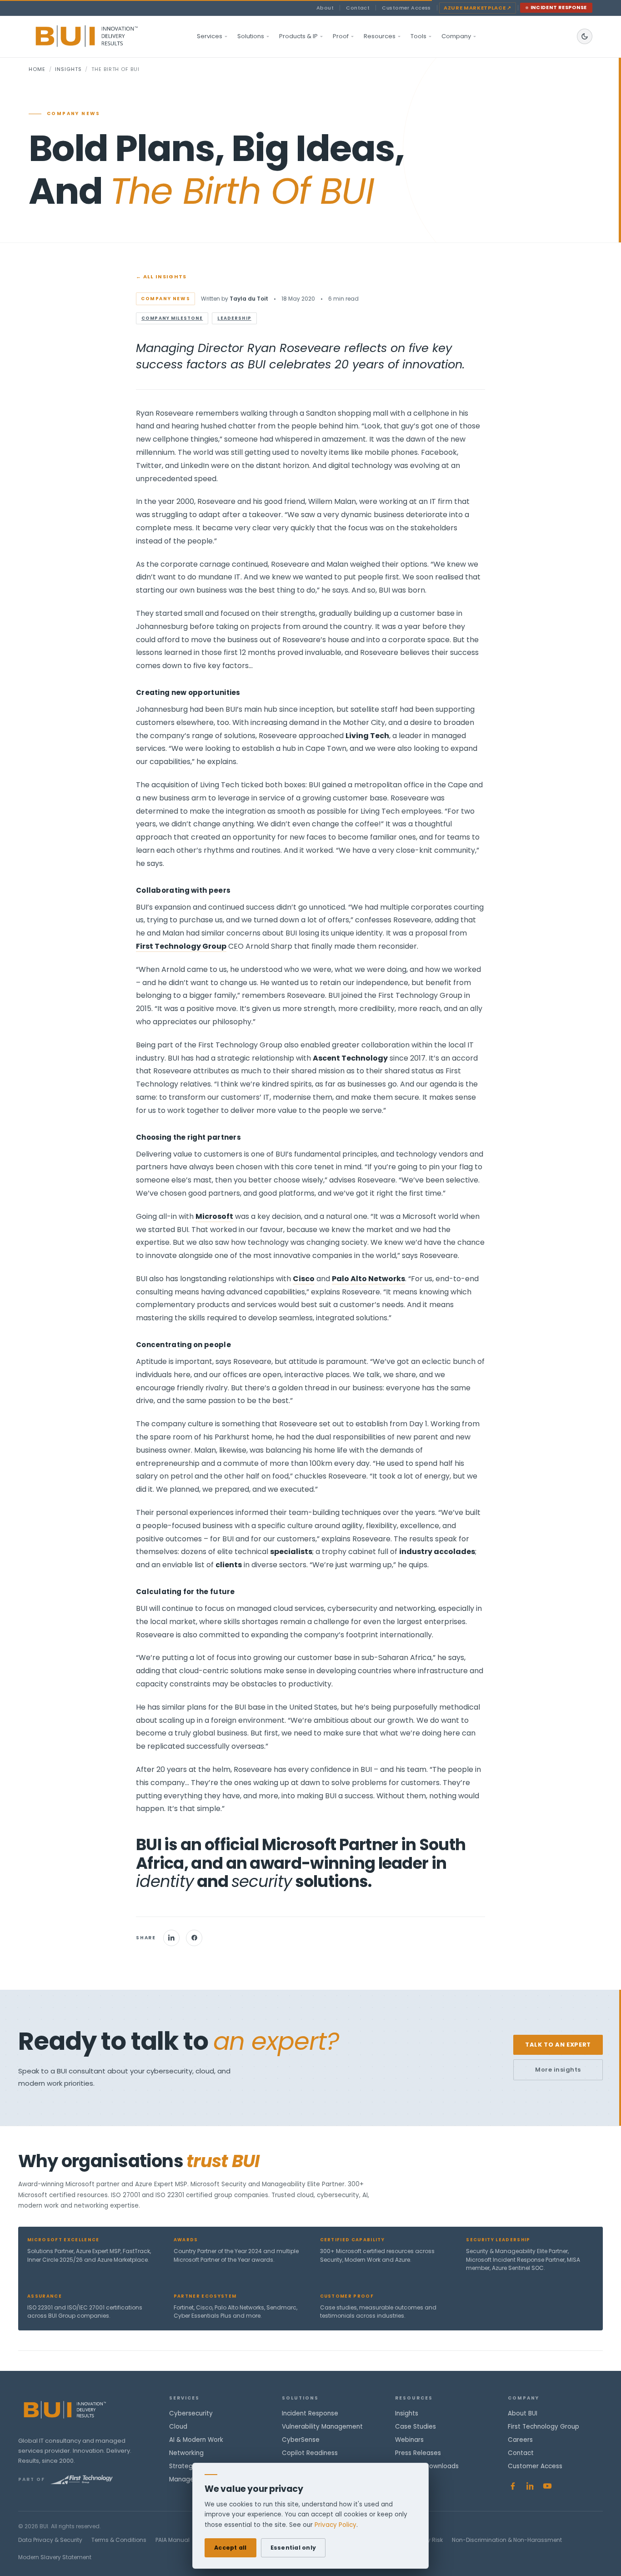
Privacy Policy (336, 2525)
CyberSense (301, 2440)
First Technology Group (543, 2427)
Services (210, 36)
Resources (380, 36)
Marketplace (478, 8)
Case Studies (416, 2427)
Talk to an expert (558, 2045)
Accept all (230, 2548)
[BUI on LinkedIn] (530, 2486)
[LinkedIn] (171, 1938)
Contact (358, 8)
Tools (418, 36)
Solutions (251, 36)
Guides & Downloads (427, 2466)
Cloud (178, 2427)
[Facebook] (194, 1938)
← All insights (161, 277)
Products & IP (298, 36)
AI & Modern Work (196, 2440)
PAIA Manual (173, 2540)
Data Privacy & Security (50, 2540)
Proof (341, 36)
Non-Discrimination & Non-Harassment (507, 2540)
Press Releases (418, 2453)
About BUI (523, 2413)
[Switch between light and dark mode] (585, 36)
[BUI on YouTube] (547, 2486)
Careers (520, 2440)
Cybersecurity (191, 2413)
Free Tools (411, 2479)
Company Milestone (172, 318)
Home (37, 69)
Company (456, 36)
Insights (68, 69)
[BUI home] (102, 36)
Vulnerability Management (322, 2427)
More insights (558, 2070)
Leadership (234, 318)
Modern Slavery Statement (55, 2557)
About (325, 8)
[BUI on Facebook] (513, 2486)
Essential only (293, 2548)
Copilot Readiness (310, 2453)
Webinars (409, 2440)
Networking (186, 2453)
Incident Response (559, 8)
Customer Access (406, 8)
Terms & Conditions (119, 2540)
